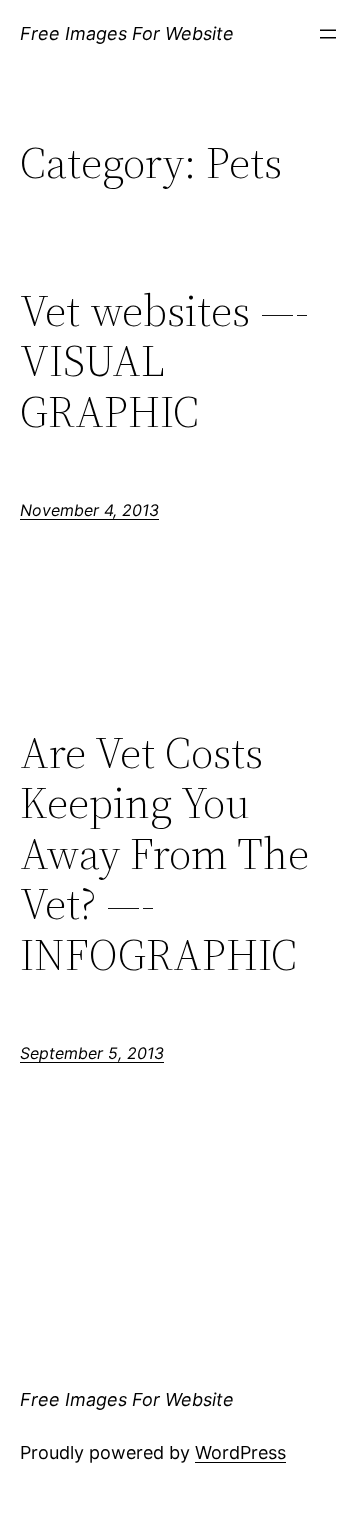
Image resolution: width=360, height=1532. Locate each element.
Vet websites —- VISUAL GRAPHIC (164, 362)
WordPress (240, 1452)
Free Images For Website (127, 33)
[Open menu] (328, 34)
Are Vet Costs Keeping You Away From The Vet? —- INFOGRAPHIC (164, 854)
